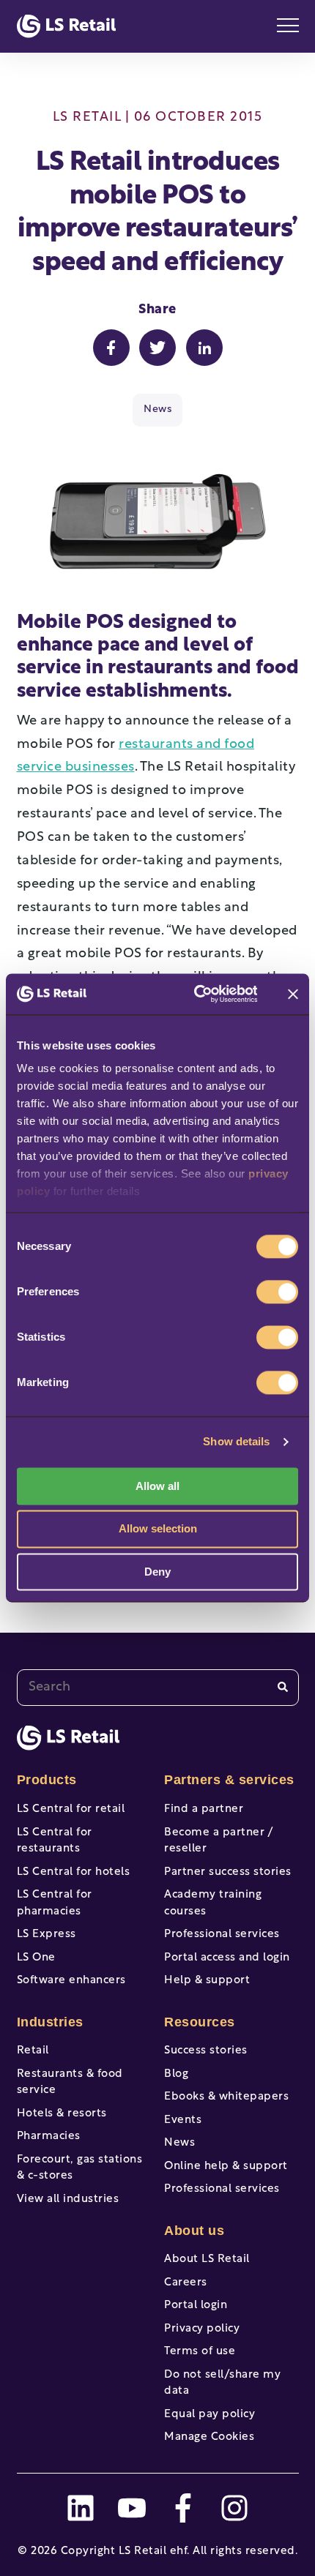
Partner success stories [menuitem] (228, 1872)
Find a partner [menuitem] (204, 1809)
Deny (157, 1572)
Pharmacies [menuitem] (49, 2137)
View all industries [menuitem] (68, 2199)
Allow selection (158, 1529)
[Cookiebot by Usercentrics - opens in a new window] (195, 994)
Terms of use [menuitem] (200, 2352)
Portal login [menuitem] (196, 2306)
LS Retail (87, 118)
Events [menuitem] (183, 2120)
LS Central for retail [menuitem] (71, 1809)
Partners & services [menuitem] (229, 1780)
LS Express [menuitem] (47, 1935)
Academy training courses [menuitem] (213, 1903)
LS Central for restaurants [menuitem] (55, 1841)
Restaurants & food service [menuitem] (70, 2083)
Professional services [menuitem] (222, 1935)
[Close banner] (293, 994)
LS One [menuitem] (36, 1958)
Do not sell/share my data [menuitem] (222, 2384)
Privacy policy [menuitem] (202, 2329)
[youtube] (132, 2508)
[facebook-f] (183, 2508)
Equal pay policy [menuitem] (210, 2415)
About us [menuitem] (194, 2231)
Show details (236, 1441)
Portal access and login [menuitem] (227, 1958)
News (157, 409)
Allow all (157, 1486)
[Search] (283, 1687)
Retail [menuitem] (33, 2051)
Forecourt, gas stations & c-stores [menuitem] (80, 2168)
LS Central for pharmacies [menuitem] (55, 1903)
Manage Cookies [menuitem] (209, 2437)
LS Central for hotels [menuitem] (74, 1872)
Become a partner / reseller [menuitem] (218, 1841)
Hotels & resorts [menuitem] (62, 2114)
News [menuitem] (179, 2143)
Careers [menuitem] (186, 2283)
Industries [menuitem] (50, 2022)
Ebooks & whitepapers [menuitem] (226, 2097)
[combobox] (158, 1688)
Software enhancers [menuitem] (71, 1981)
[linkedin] (81, 2508)
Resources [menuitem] (200, 2022)
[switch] (277, 1292)
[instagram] (234, 2508)
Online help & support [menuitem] (226, 2167)
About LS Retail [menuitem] (207, 2259)
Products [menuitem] (47, 1780)
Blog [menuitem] (176, 2074)
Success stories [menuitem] (206, 2051)
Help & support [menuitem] (207, 1981)
